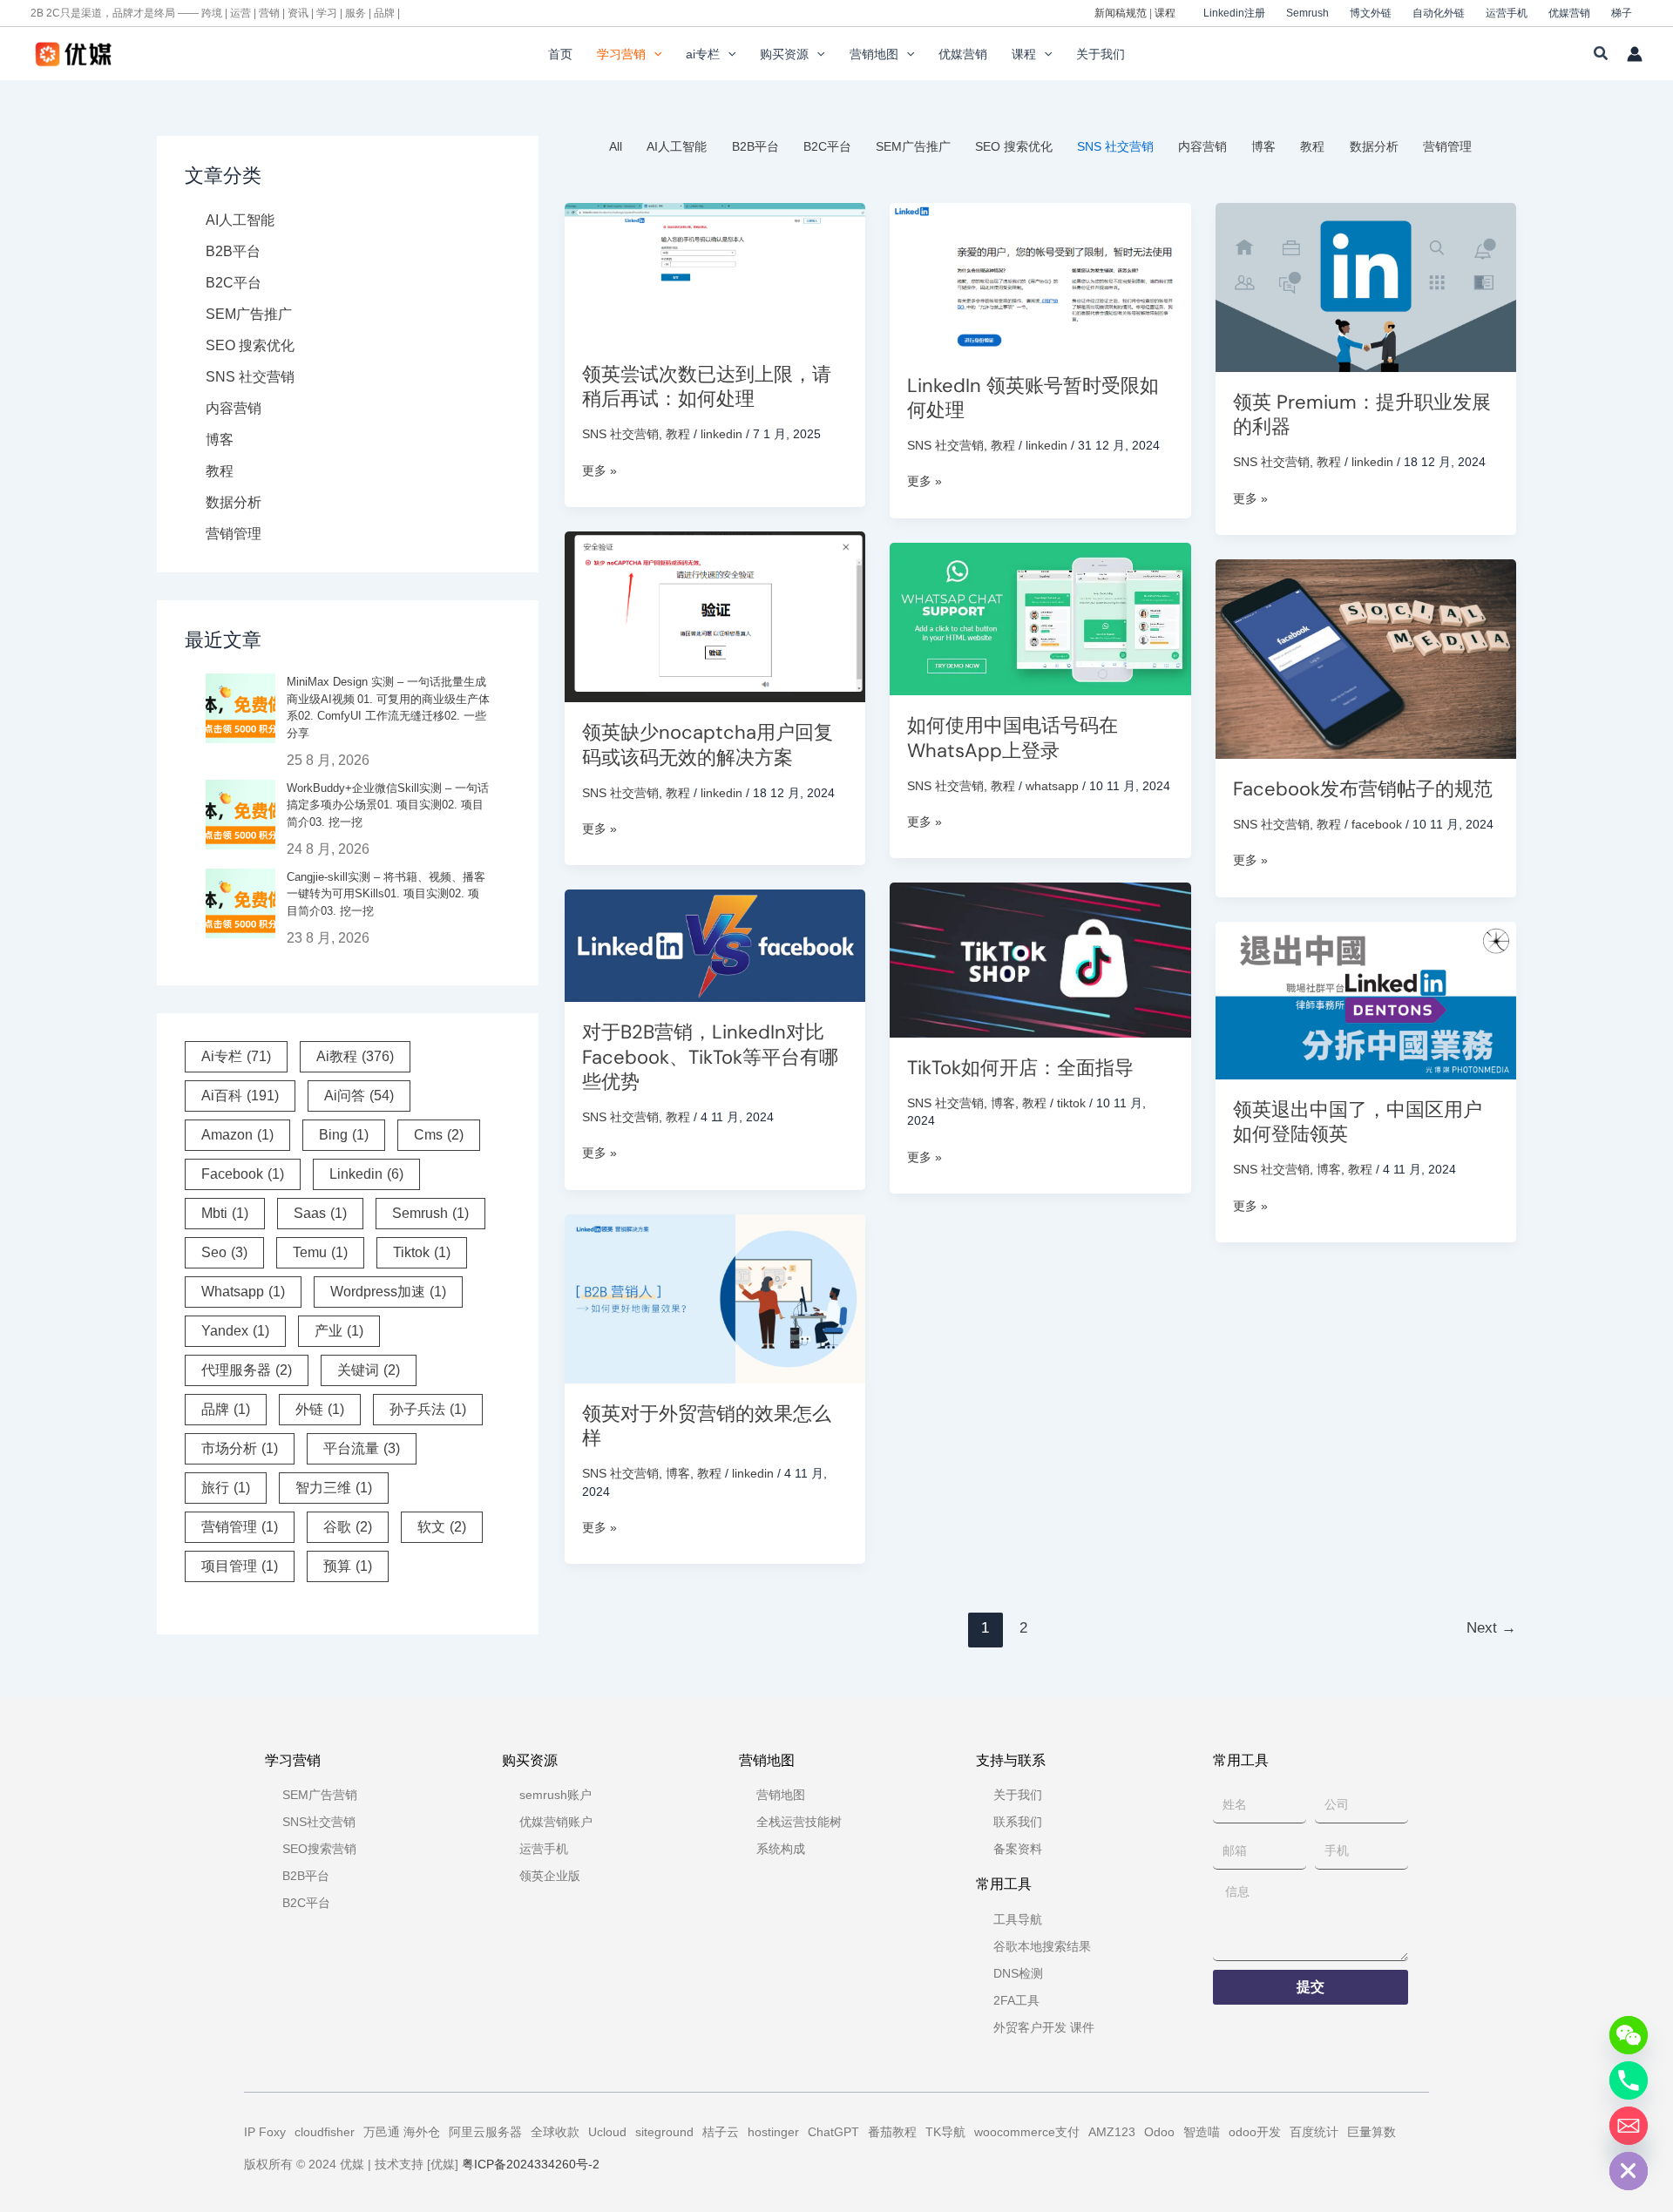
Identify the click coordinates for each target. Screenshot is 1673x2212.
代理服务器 (247, 1370)
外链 (320, 1409)
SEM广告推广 (249, 314)
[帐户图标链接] (1635, 54)
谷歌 (348, 1527)
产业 (339, 1331)
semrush (430, 1213)
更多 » (599, 471)
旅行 (226, 1488)
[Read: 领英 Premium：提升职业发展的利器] (1366, 286)
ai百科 (240, 1096)
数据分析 (234, 502)
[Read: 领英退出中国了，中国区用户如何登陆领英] (1366, 999)
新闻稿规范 (1121, 13)
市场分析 (240, 1448)
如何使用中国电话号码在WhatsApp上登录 (1013, 738)
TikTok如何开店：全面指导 (1020, 1068)
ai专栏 (236, 1056)
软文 (442, 1527)
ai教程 (355, 1056)
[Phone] (1629, 2080)
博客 (220, 440)
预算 (348, 1566)
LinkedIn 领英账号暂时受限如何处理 (1033, 398)
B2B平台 (233, 251)
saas (320, 1213)
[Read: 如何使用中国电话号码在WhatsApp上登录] (1040, 618)
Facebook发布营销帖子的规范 (1363, 789)
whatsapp (243, 1292)
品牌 (226, 1409)
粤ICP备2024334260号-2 (531, 2164)
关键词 (369, 1370)
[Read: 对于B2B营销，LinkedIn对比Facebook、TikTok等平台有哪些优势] (715, 944)
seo (224, 1252)
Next (1491, 1628)
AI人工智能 (240, 220)
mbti (225, 1213)
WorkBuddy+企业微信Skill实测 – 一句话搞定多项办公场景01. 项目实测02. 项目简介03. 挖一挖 (388, 805)
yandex (235, 1331)
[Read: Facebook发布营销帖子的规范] (1366, 658)
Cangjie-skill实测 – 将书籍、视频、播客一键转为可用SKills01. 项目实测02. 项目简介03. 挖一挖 (386, 894)
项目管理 (240, 1566)
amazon (237, 1135)
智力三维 (334, 1488)
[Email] (1629, 2126)
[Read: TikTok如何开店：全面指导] (1040, 959)
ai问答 (359, 1096)
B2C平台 (234, 283)
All (616, 146)
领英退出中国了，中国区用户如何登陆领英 (1358, 1122)
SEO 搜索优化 (250, 345)
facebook (243, 1174)
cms (439, 1135)
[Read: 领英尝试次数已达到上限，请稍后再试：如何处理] (715, 272)
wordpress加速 (388, 1292)
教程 (220, 471)
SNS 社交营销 (250, 377)
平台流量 (362, 1448)
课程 (1165, 13)
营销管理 (234, 534)
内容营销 (234, 408)
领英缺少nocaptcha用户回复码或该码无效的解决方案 (708, 745)
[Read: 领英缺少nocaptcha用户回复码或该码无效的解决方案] (715, 616)
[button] (654, 54)
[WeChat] (1629, 2035)
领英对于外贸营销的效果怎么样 (707, 1426)
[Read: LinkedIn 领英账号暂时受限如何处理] (1040, 278)
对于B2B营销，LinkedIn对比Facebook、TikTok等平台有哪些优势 (710, 1057)
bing (344, 1135)
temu (320, 1252)
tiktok (422, 1252)
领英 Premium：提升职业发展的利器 (1362, 415)
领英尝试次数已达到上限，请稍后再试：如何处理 (707, 387)
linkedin (366, 1174)
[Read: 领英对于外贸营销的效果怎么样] (715, 1297)
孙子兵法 (428, 1409)
